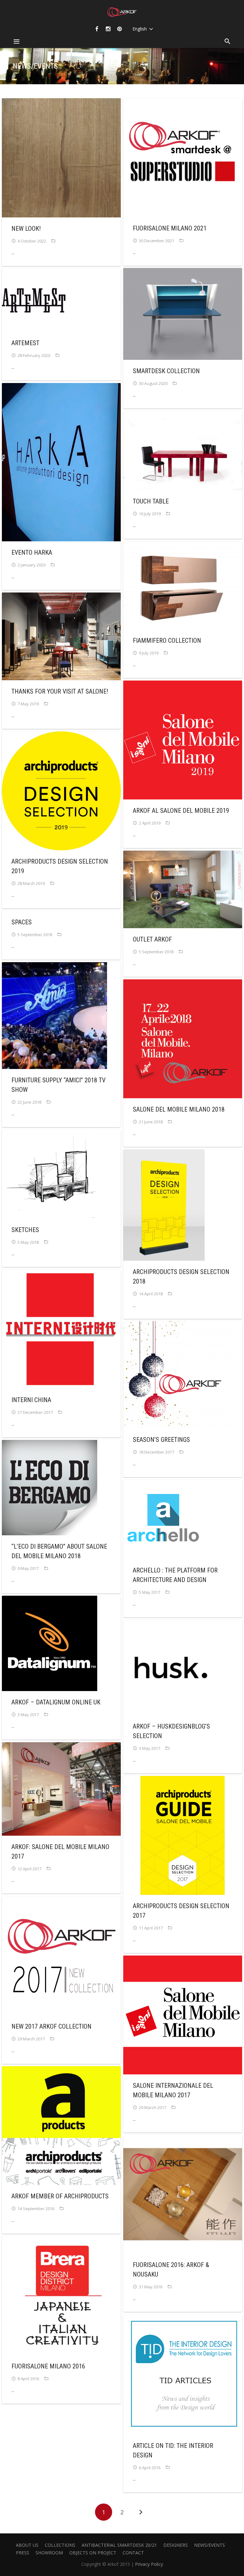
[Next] (140, 2512)
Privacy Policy (149, 2564)
